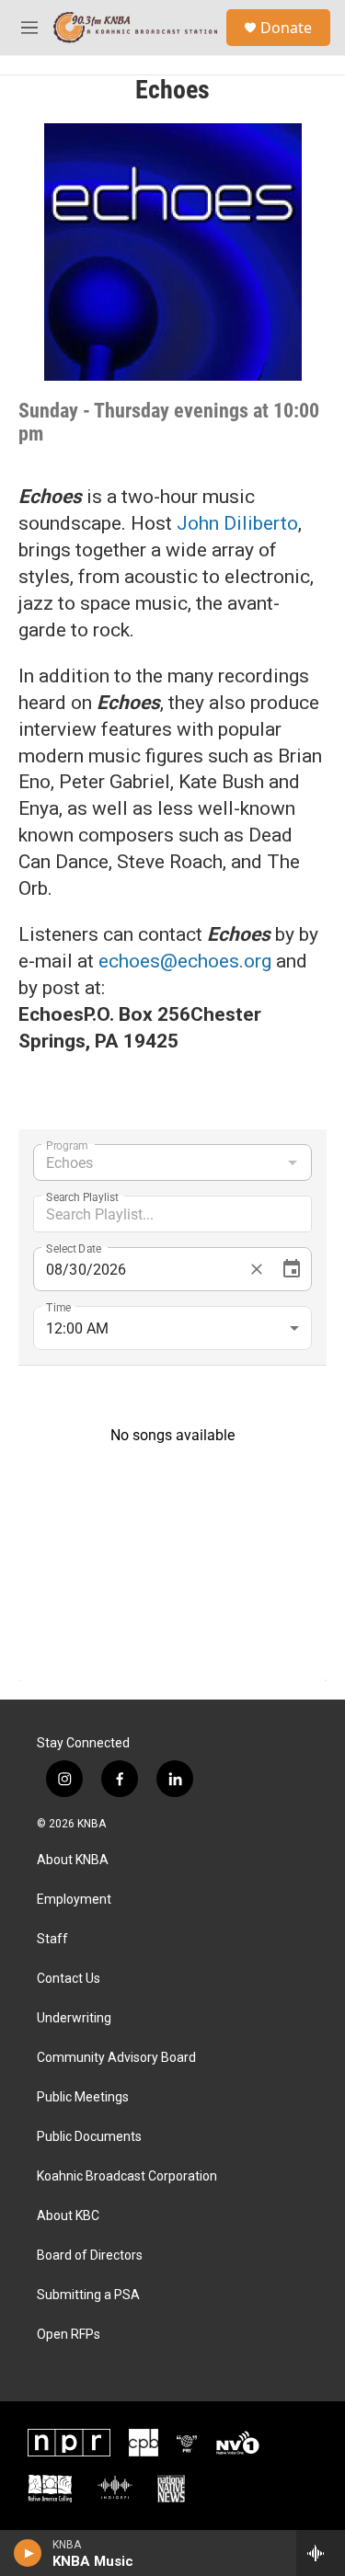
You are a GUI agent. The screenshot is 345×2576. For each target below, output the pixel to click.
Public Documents (89, 2137)
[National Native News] (171, 2489)
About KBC (68, 2216)
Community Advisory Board (116, 2058)
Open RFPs (69, 2335)
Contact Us (69, 1979)
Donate (286, 28)
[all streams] (321, 2553)
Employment (74, 1900)
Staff (52, 1939)
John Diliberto (237, 523)
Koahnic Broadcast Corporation (127, 2176)
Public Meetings (83, 2097)
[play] (28, 2553)
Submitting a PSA (88, 2295)
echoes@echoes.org (185, 961)
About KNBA (73, 1860)
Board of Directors (90, 2255)
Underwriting (74, 2018)
